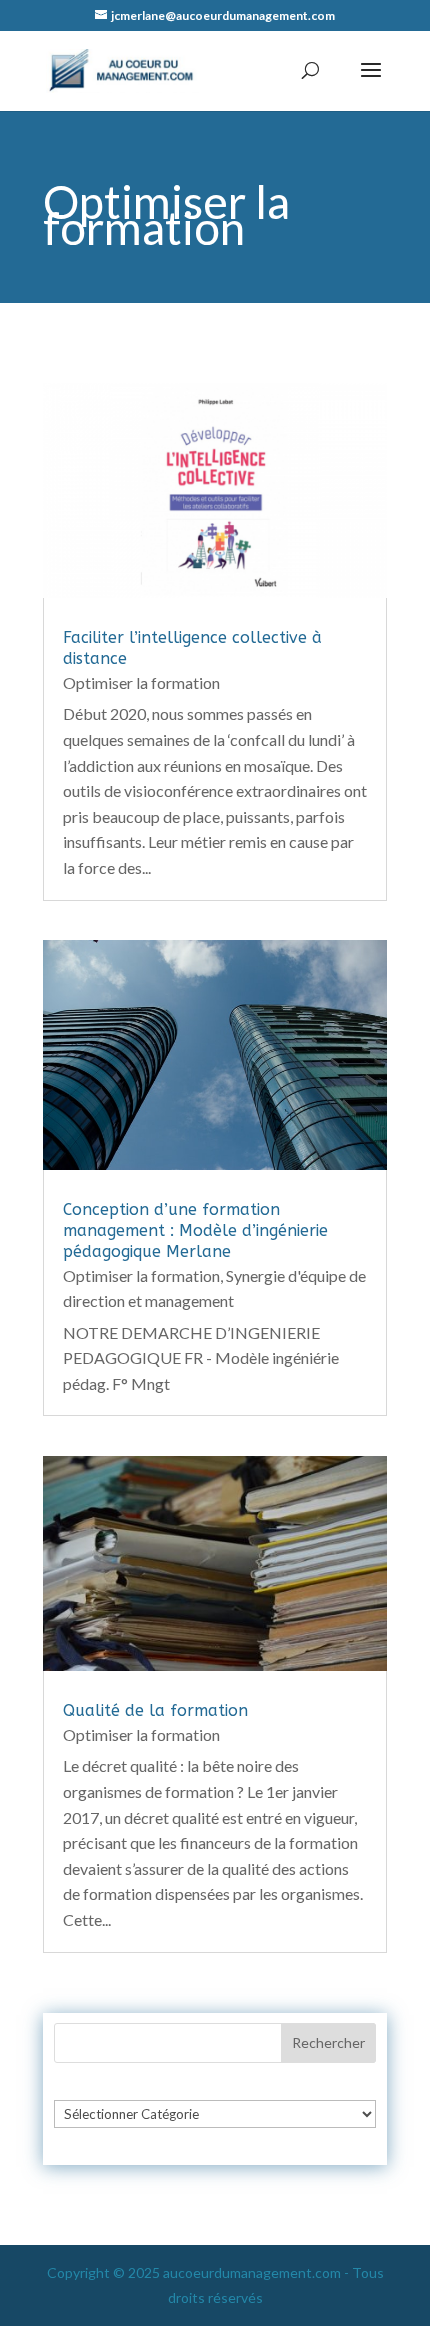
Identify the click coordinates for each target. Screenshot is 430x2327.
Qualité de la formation (155, 1710)
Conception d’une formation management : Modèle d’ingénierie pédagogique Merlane (195, 1230)
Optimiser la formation (141, 682)
